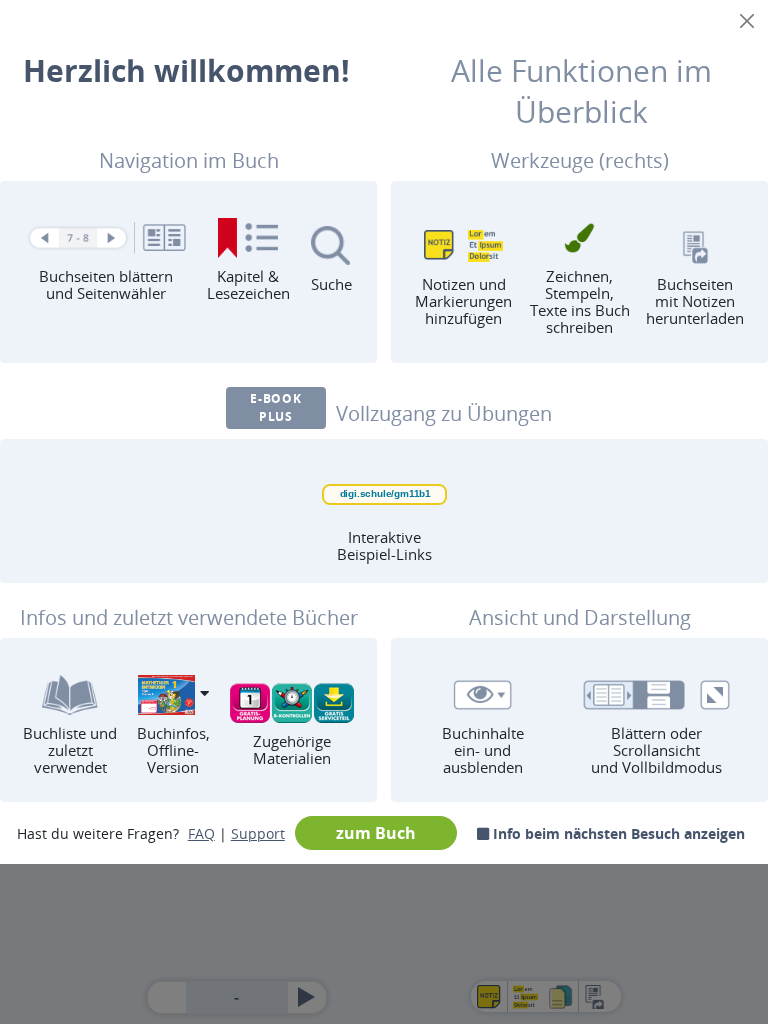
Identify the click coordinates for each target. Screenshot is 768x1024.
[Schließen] (747, 21)
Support (258, 833)
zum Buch (376, 833)
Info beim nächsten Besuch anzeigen (617, 833)
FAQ (201, 833)
